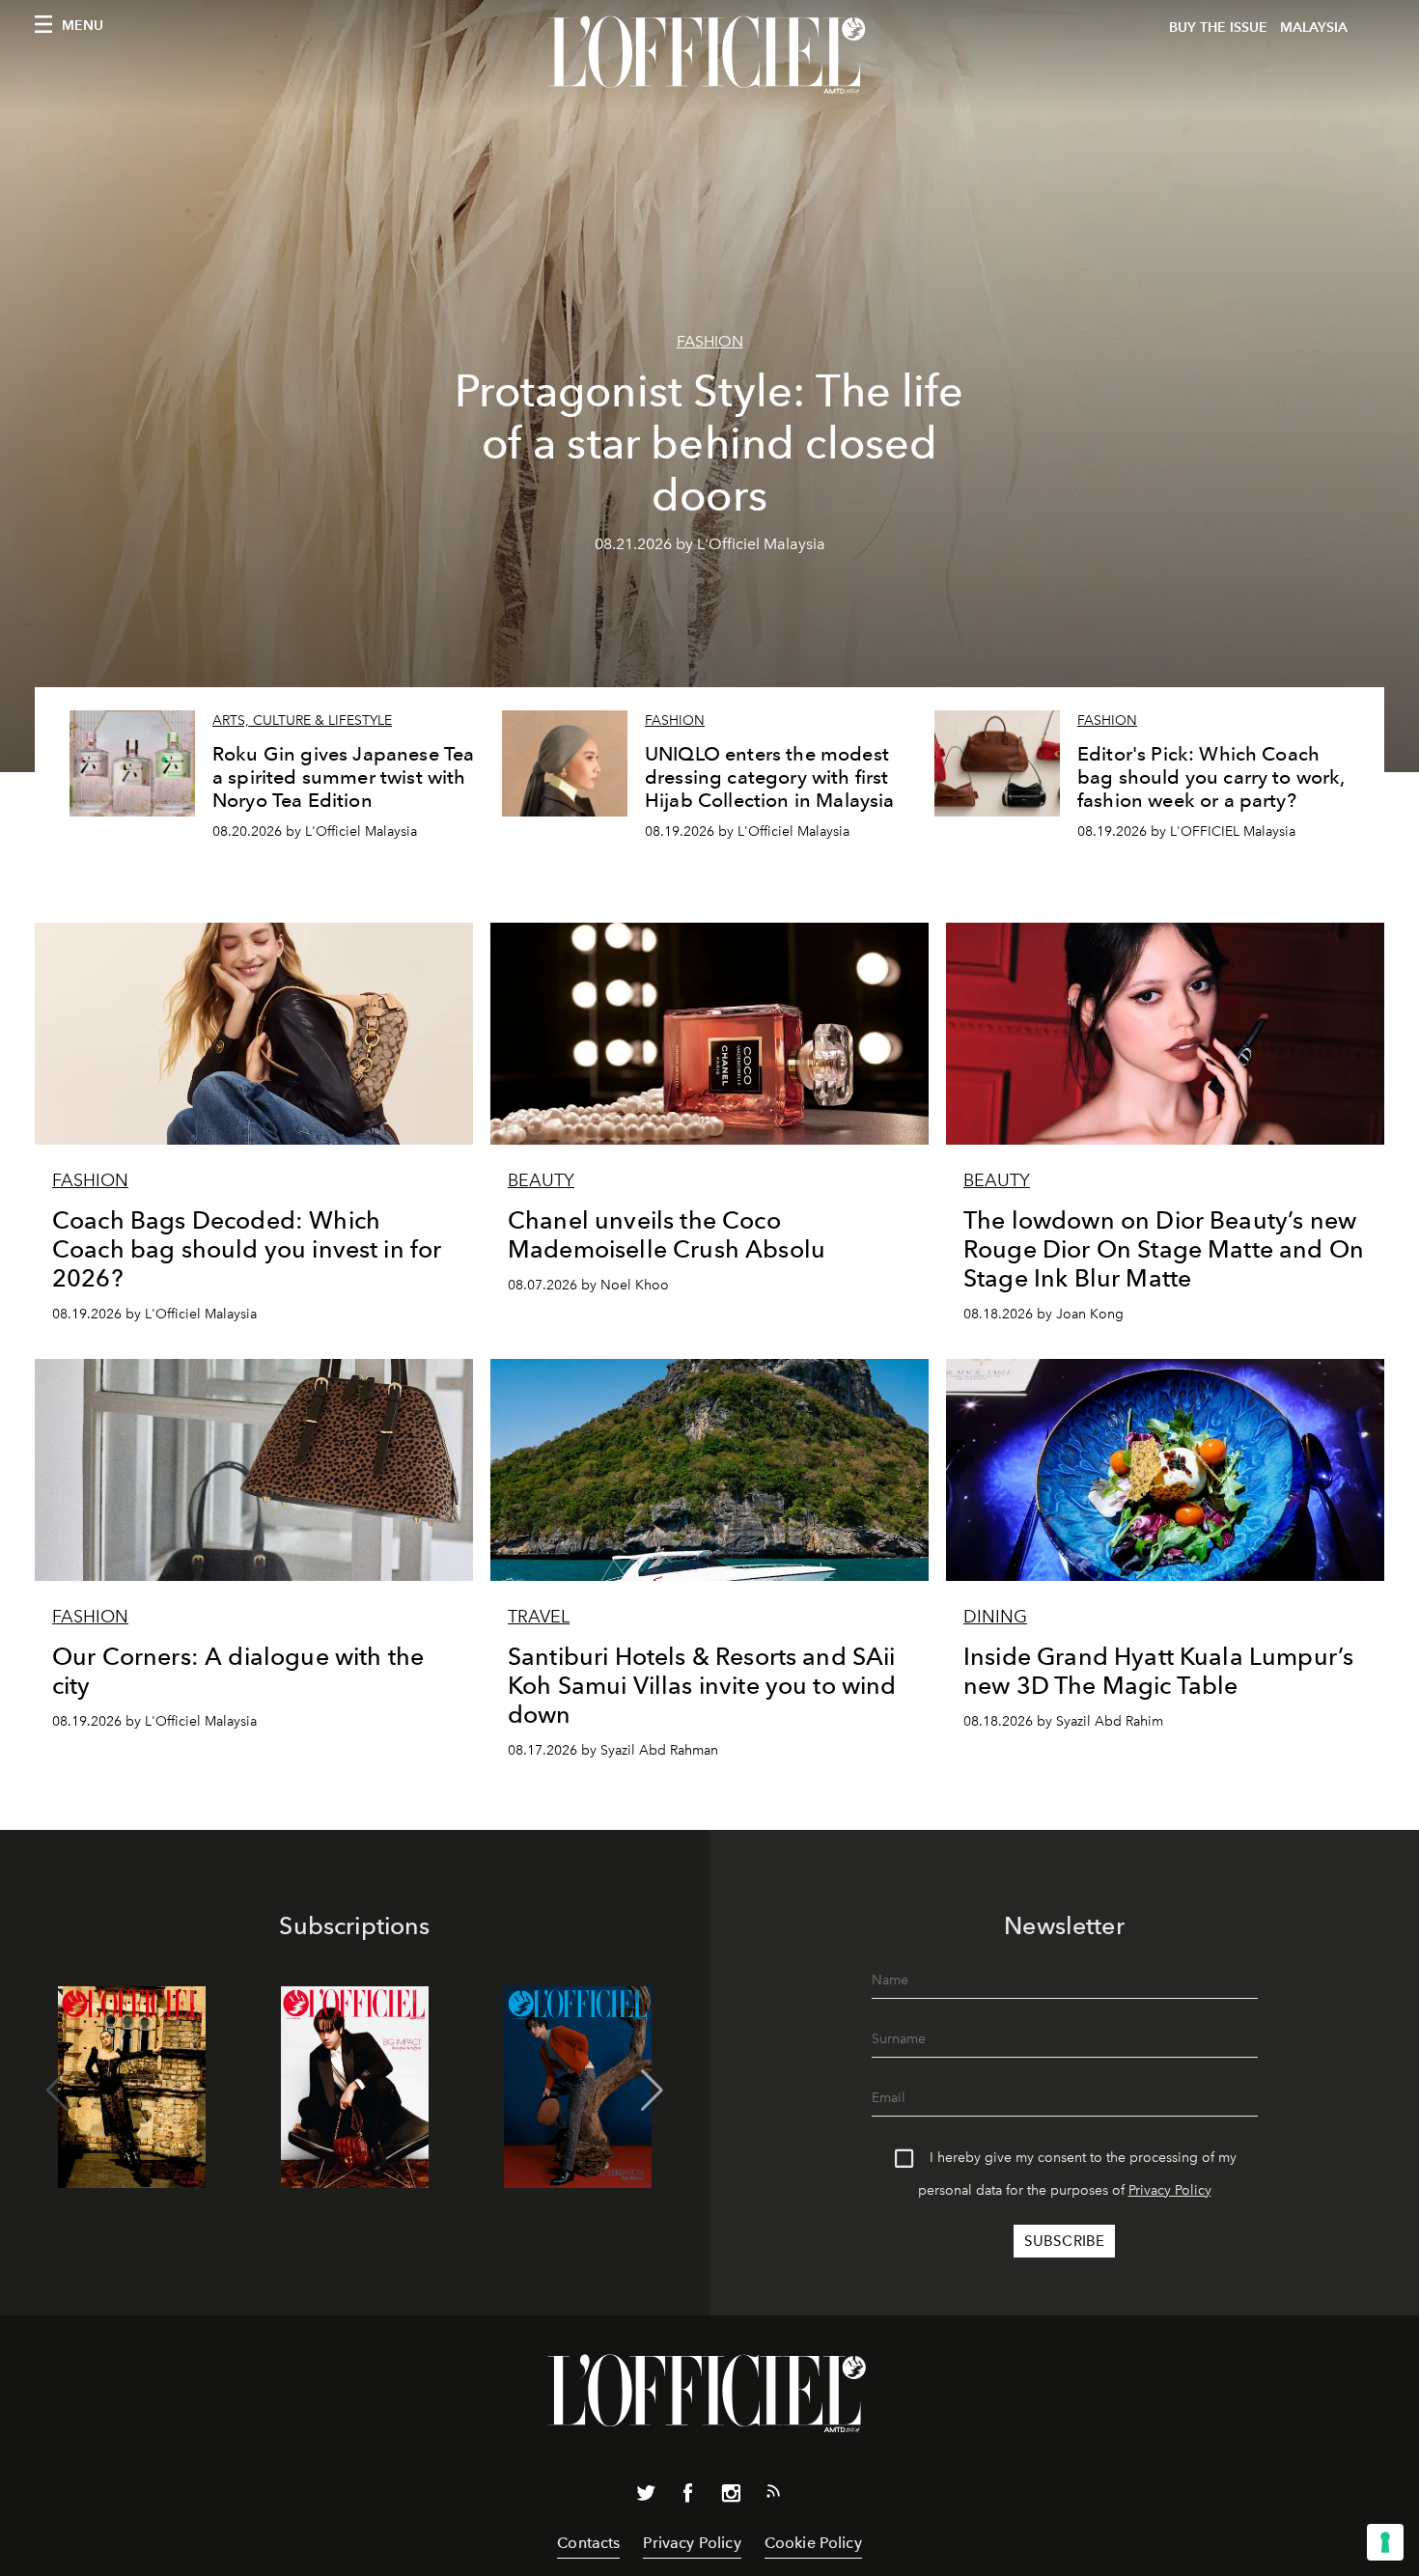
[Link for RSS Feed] (773, 2495)
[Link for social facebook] (688, 2497)
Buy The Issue (1218, 28)
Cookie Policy (813, 2543)
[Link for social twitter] (646, 2497)
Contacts (588, 2543)
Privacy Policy (1170, 2190)
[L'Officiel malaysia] (709, 55)
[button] (652, 2091)
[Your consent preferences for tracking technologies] (1385, 2542)
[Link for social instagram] (731, 2497)
